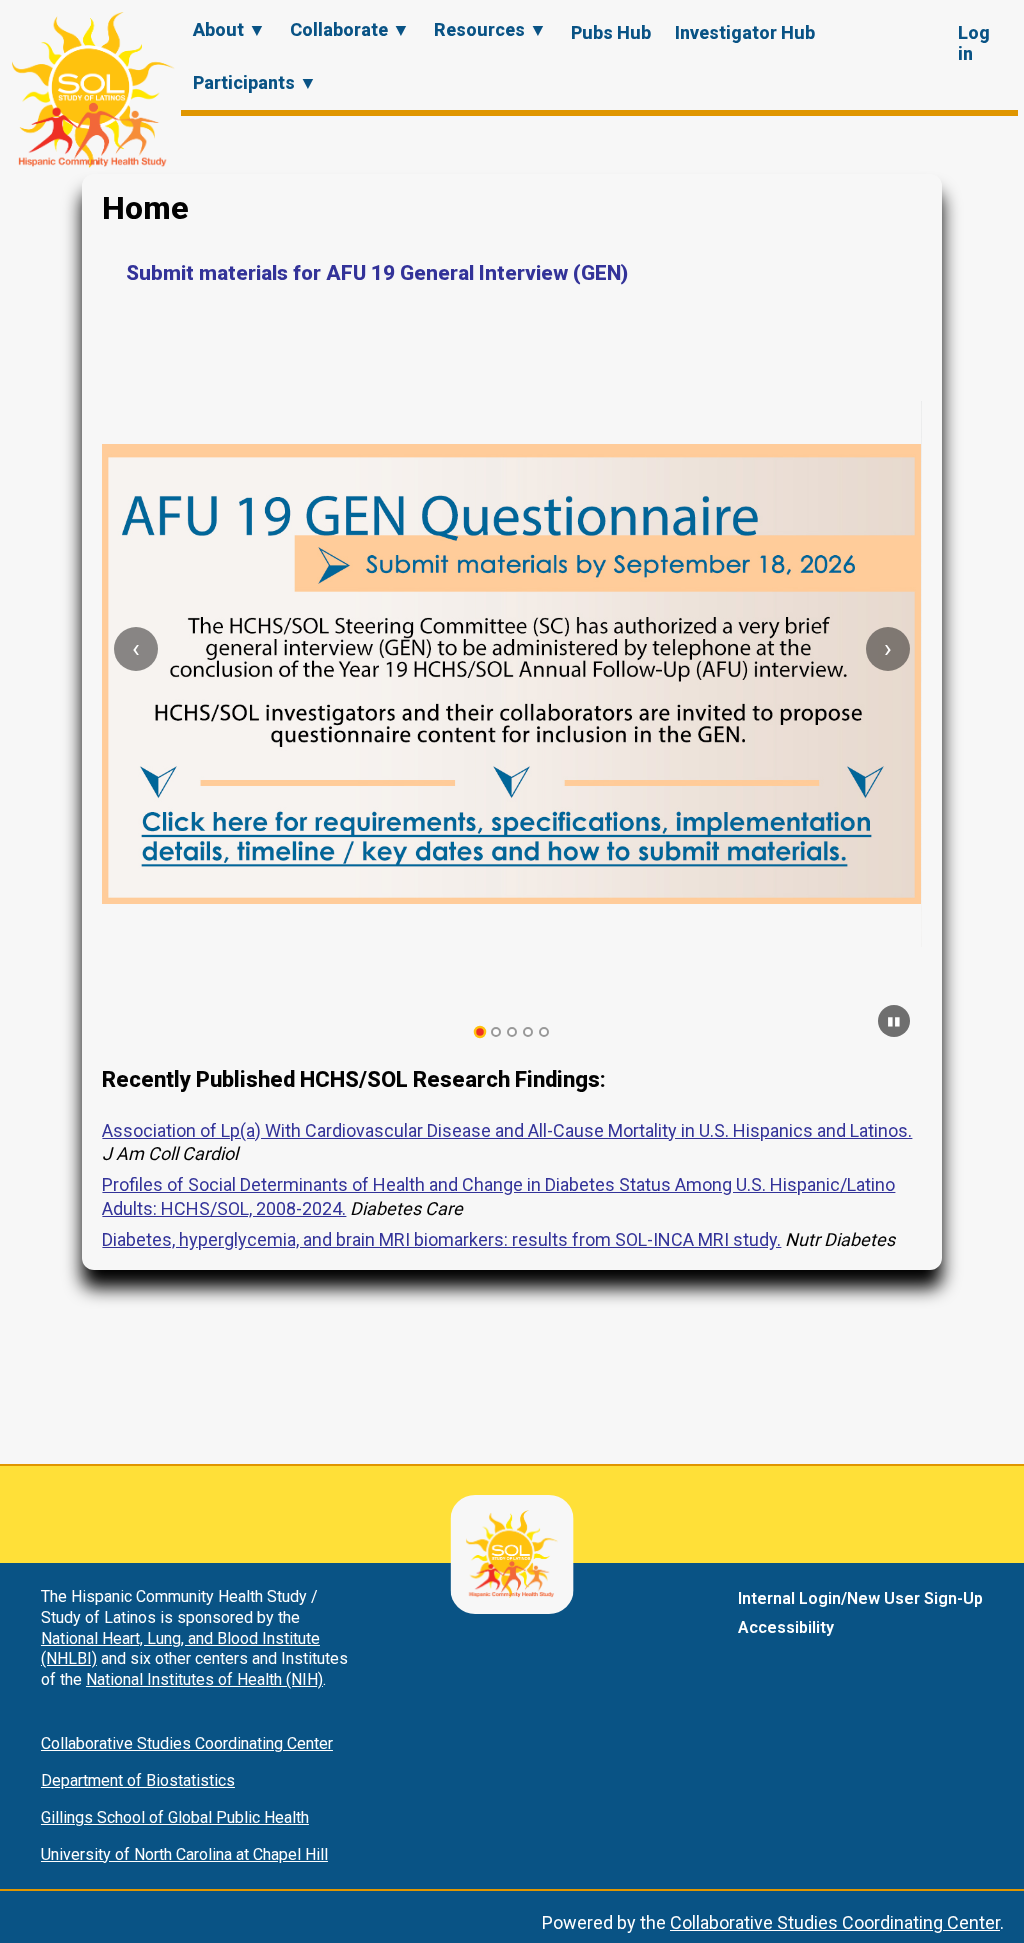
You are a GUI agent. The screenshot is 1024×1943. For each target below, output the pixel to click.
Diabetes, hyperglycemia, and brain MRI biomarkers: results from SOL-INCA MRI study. (441, 1239)
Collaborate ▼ (350, 29)
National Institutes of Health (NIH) (204, 1679)
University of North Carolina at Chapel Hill (184, 1854)
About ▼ (229, 29)
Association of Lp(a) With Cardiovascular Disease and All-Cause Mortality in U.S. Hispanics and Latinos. (507, 1130)
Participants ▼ (255, 82)
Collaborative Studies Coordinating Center (187, 1743)
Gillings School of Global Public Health (175, 1817)
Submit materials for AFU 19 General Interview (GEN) (377, 273)
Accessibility (786, 1627)
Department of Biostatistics (138, 1780)
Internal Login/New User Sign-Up (860, 1598)
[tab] (480, 1032)
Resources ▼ (490, 29)
